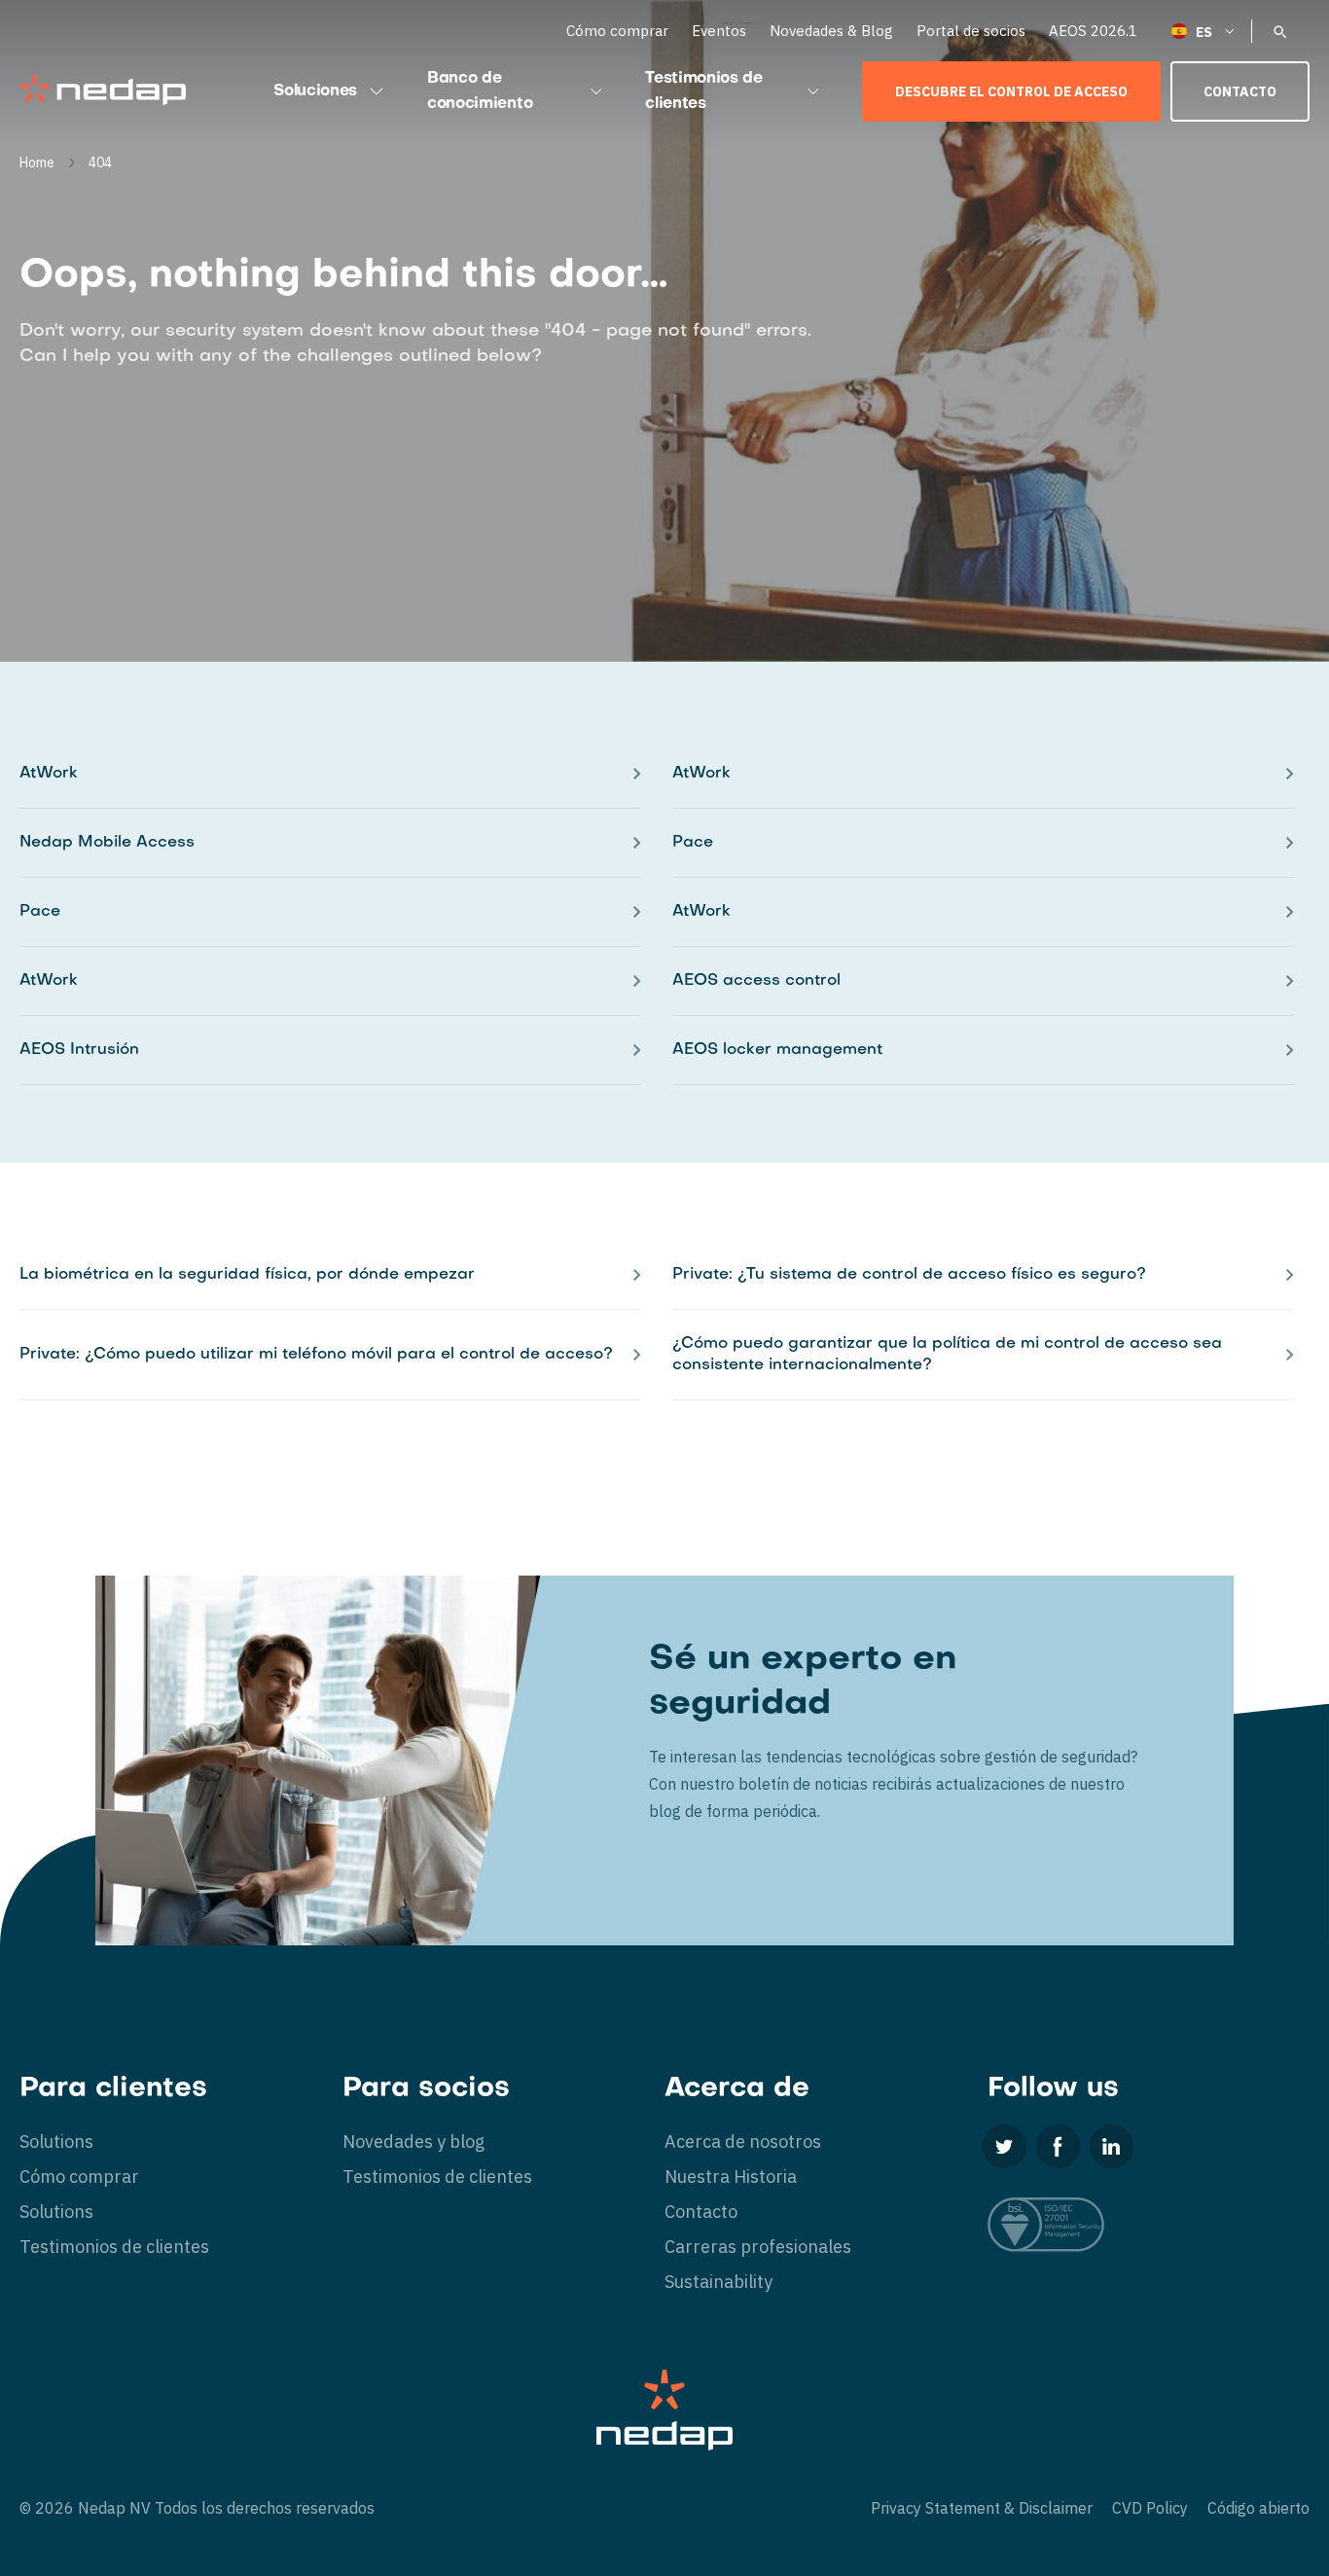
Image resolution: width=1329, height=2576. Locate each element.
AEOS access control (756, 981)
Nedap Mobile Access (107, 843)
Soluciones (315, 91)
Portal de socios (971, 31)
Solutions (56, 2141)
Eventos (719, 31)
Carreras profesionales (758, 2247)
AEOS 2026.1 (1093, 31)
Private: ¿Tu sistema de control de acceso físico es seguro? (909, 1275)
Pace (693, 843)
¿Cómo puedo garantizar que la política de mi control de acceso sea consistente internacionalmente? (947, 1355)
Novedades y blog (413, 2141)
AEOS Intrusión (79, 1050)
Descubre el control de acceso (1011, 91)
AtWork (49, 774)
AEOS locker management (777, 1050)
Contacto (1240, 91)
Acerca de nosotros (743, 2141)
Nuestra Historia (731, 2177)
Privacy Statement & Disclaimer (982, 2508)
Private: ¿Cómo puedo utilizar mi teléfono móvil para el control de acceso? (316, 1355)
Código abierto (1258, 2508)
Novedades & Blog (831, 31)
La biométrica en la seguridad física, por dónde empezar (247, 1275)
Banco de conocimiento (480, 91)
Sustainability (718, 2282)
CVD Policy (1150, 2508)
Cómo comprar (617, 31)
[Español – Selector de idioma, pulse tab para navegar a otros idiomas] (1204, 31)
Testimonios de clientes (704, 91)
